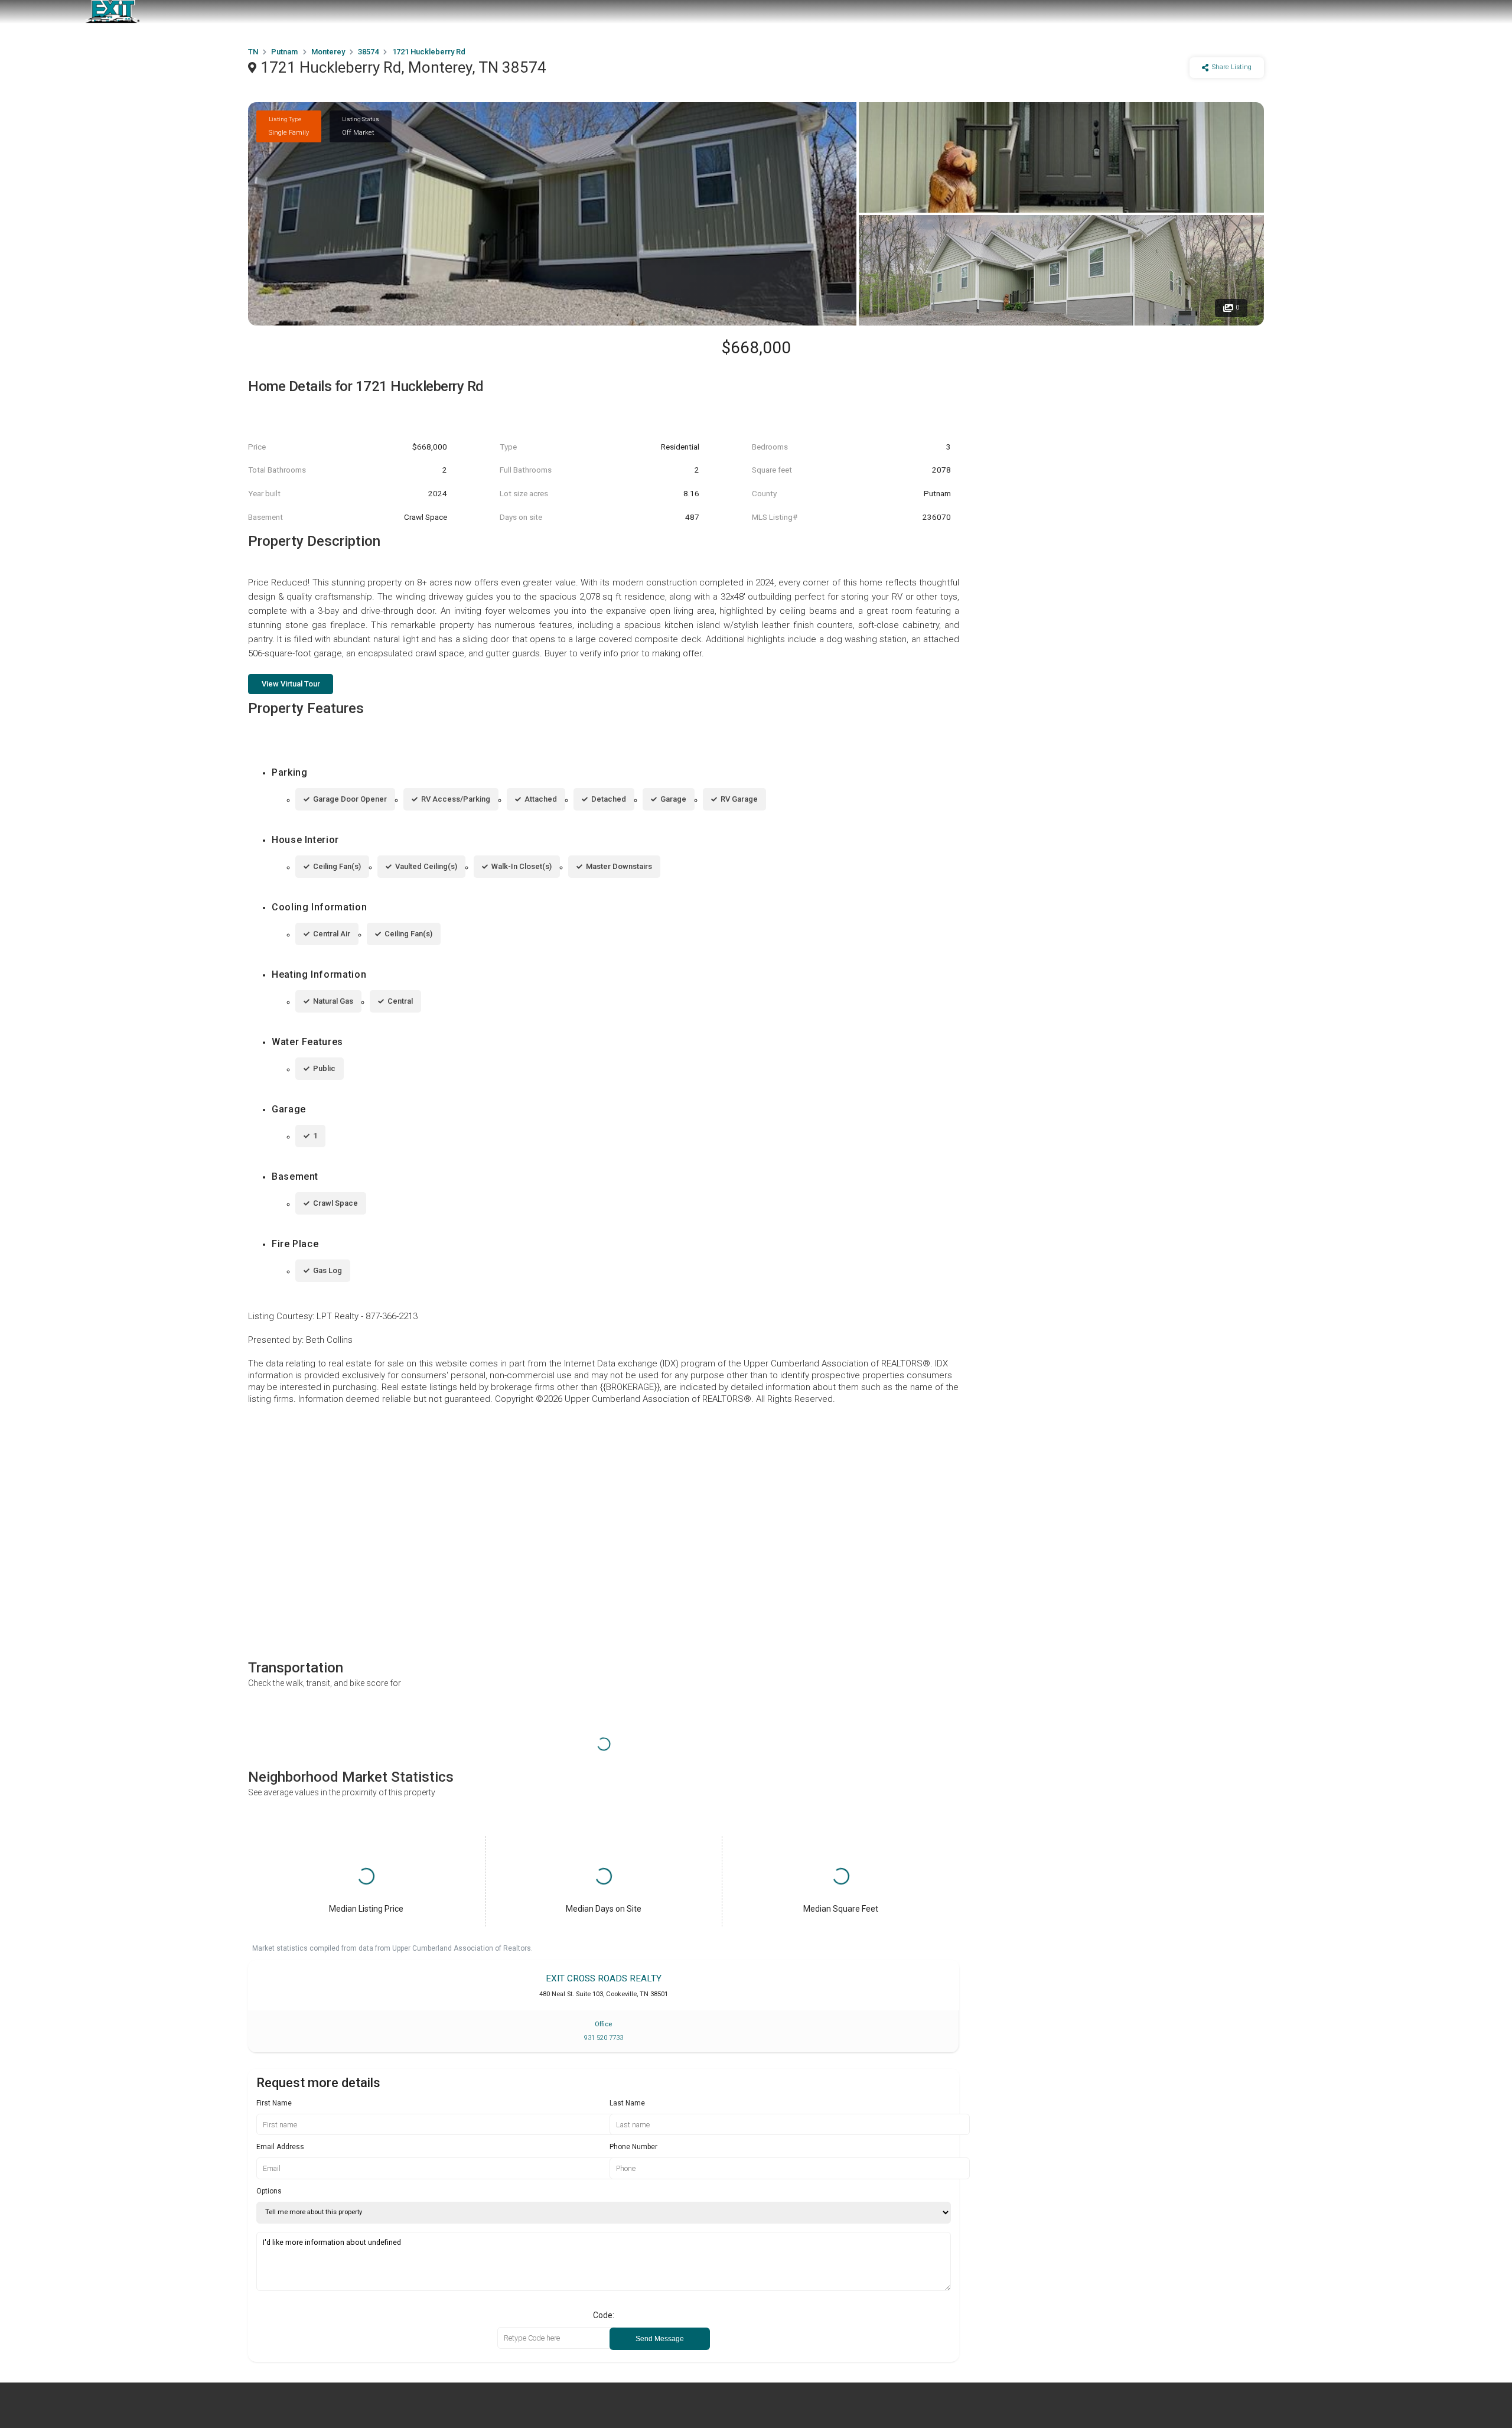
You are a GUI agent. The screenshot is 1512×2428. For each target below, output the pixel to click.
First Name (274, 2103)
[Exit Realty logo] (112, 12)
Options (269, 2191)
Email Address (280, 2147)
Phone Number (633, 2147)
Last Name (627, 2103)
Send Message (660, 2339)
